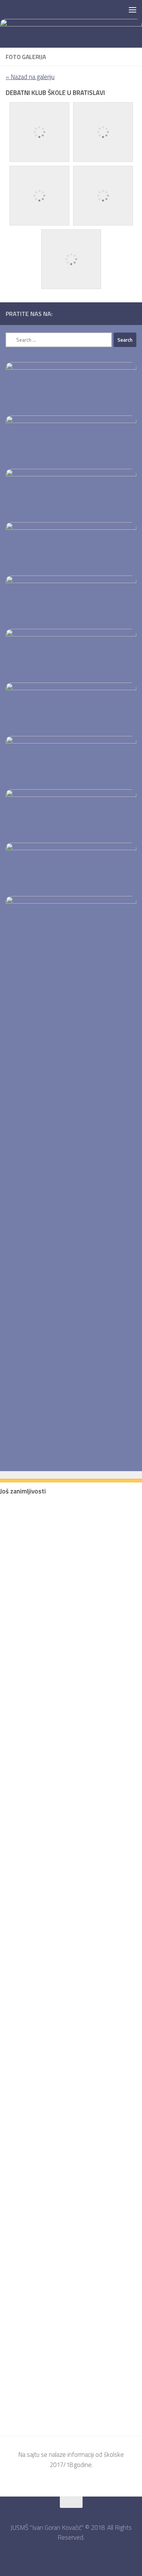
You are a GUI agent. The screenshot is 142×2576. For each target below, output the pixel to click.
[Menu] (133, 9)
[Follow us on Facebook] (132, 313)
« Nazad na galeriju (30, 77)
